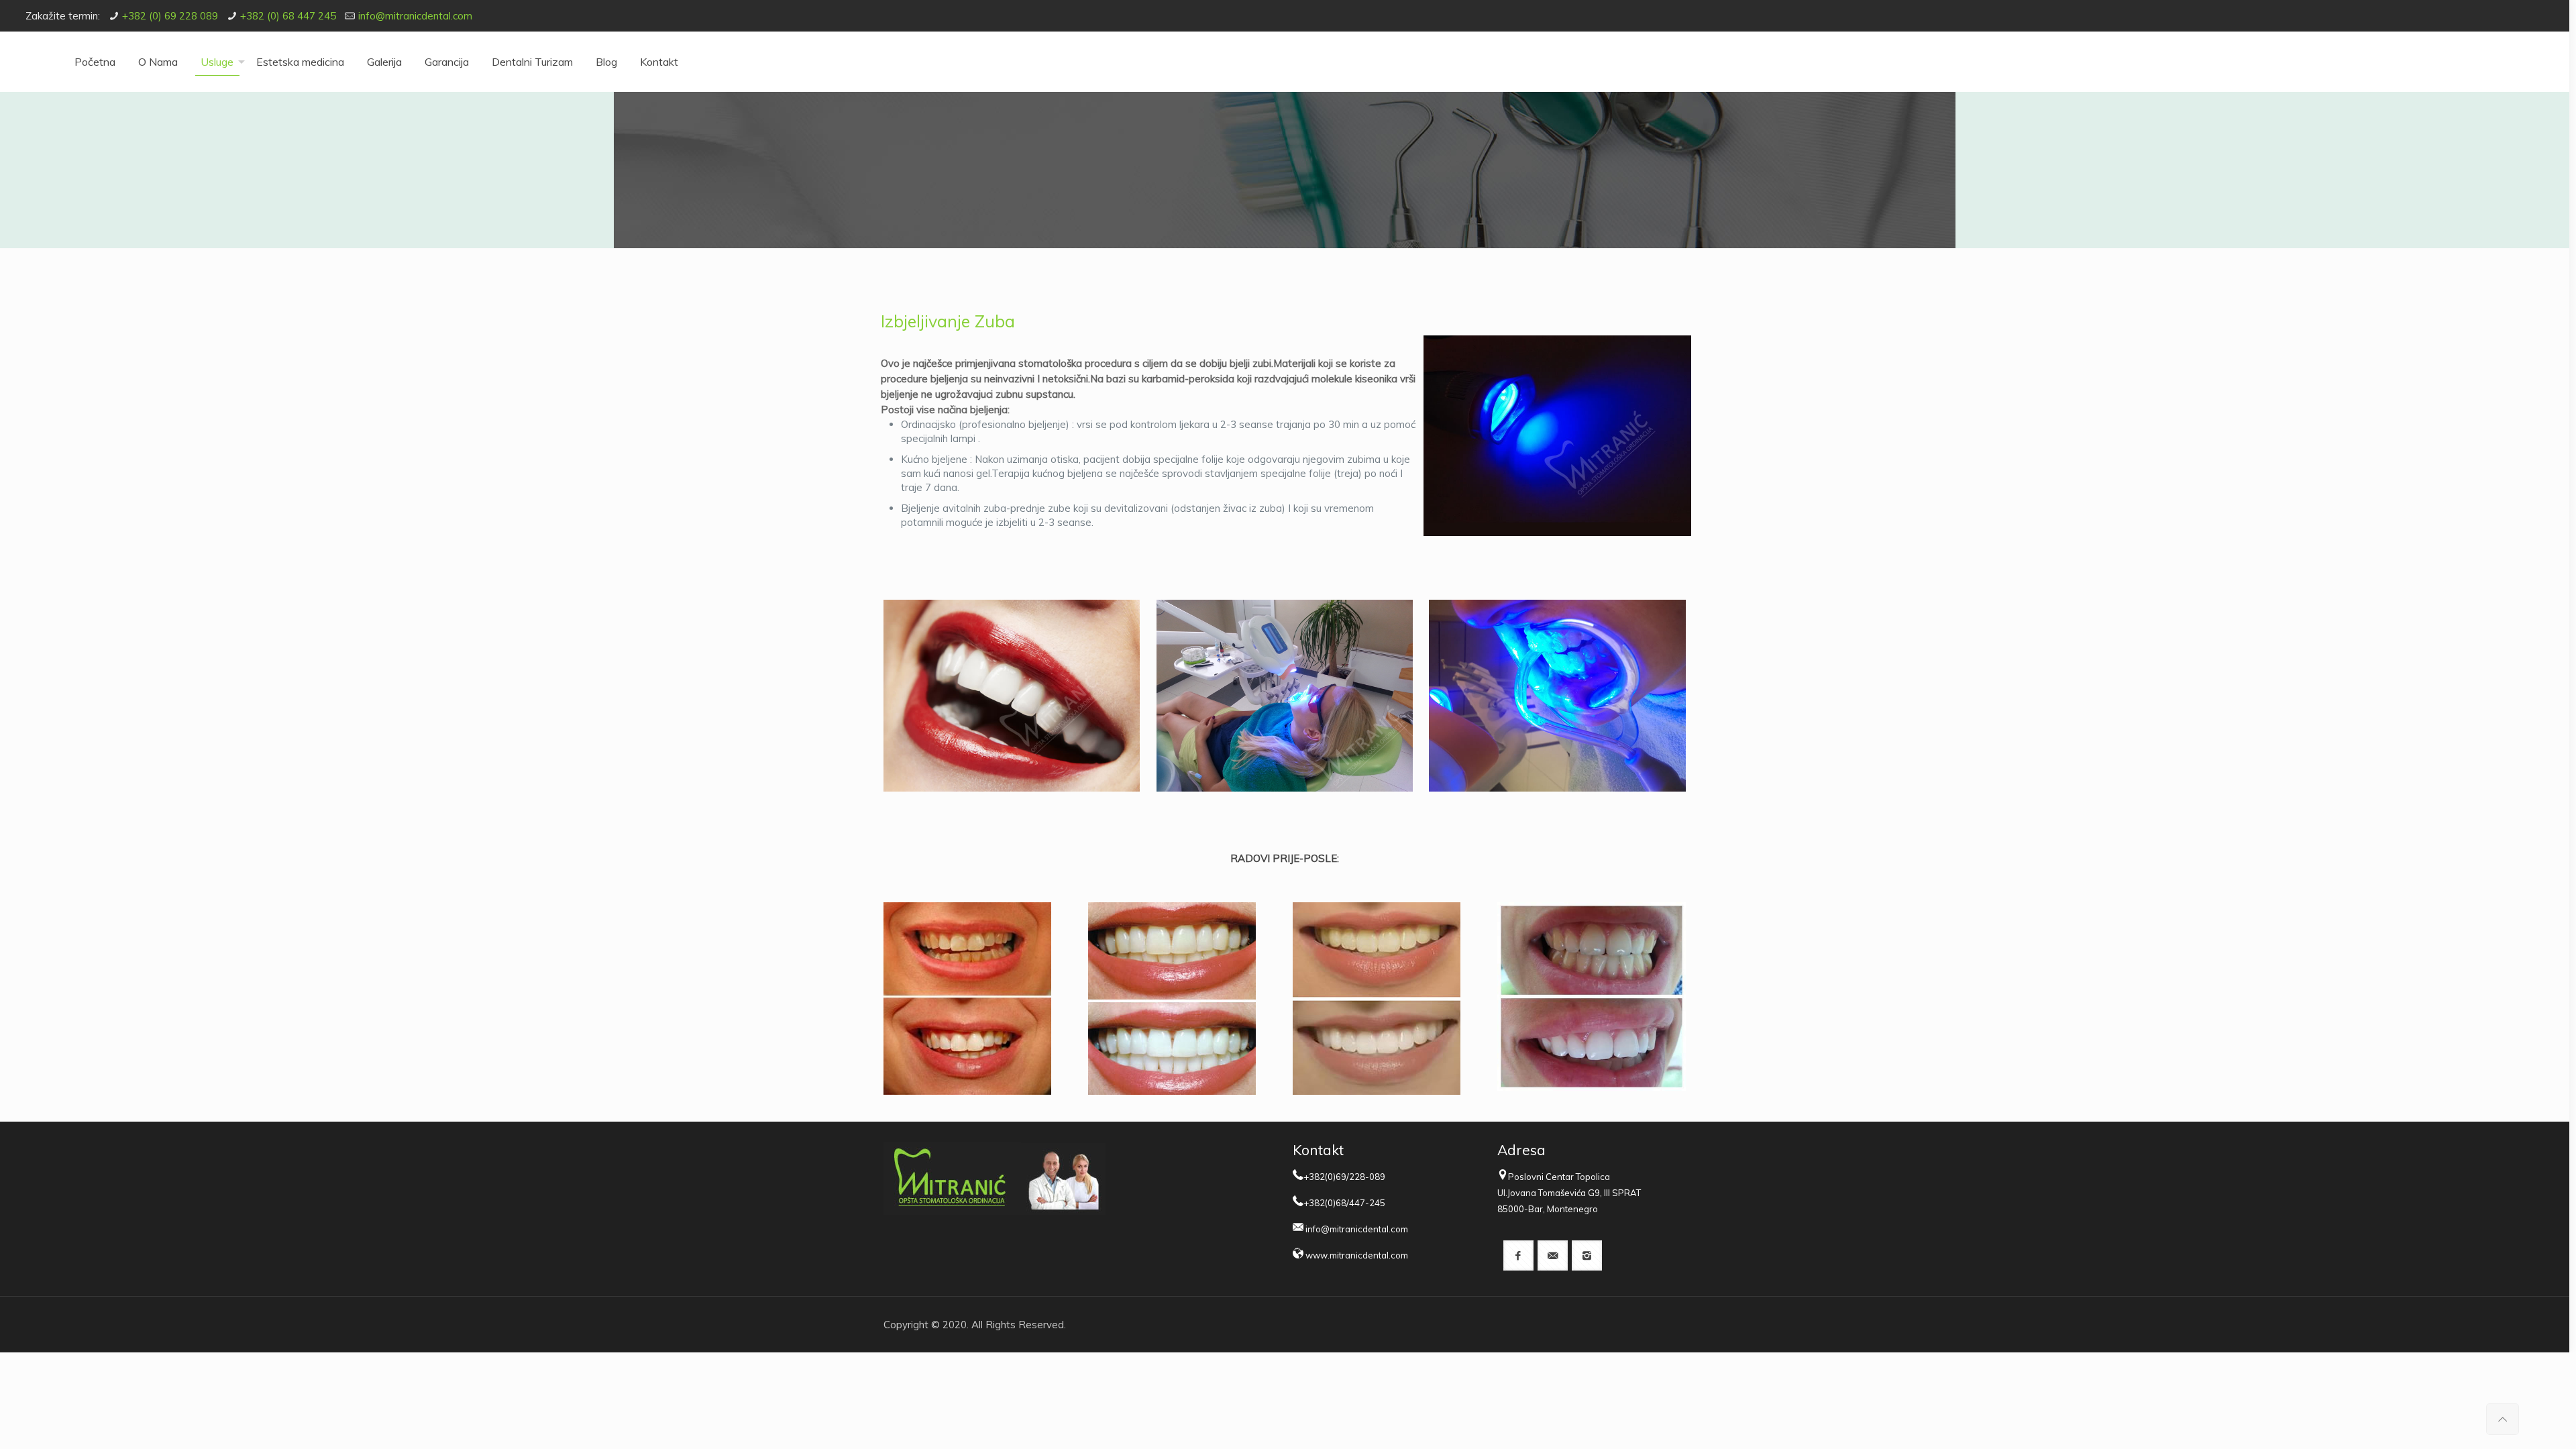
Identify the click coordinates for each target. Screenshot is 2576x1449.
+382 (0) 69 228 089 (170, 16)
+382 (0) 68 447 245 (288, 16)
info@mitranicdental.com (415, 16)
